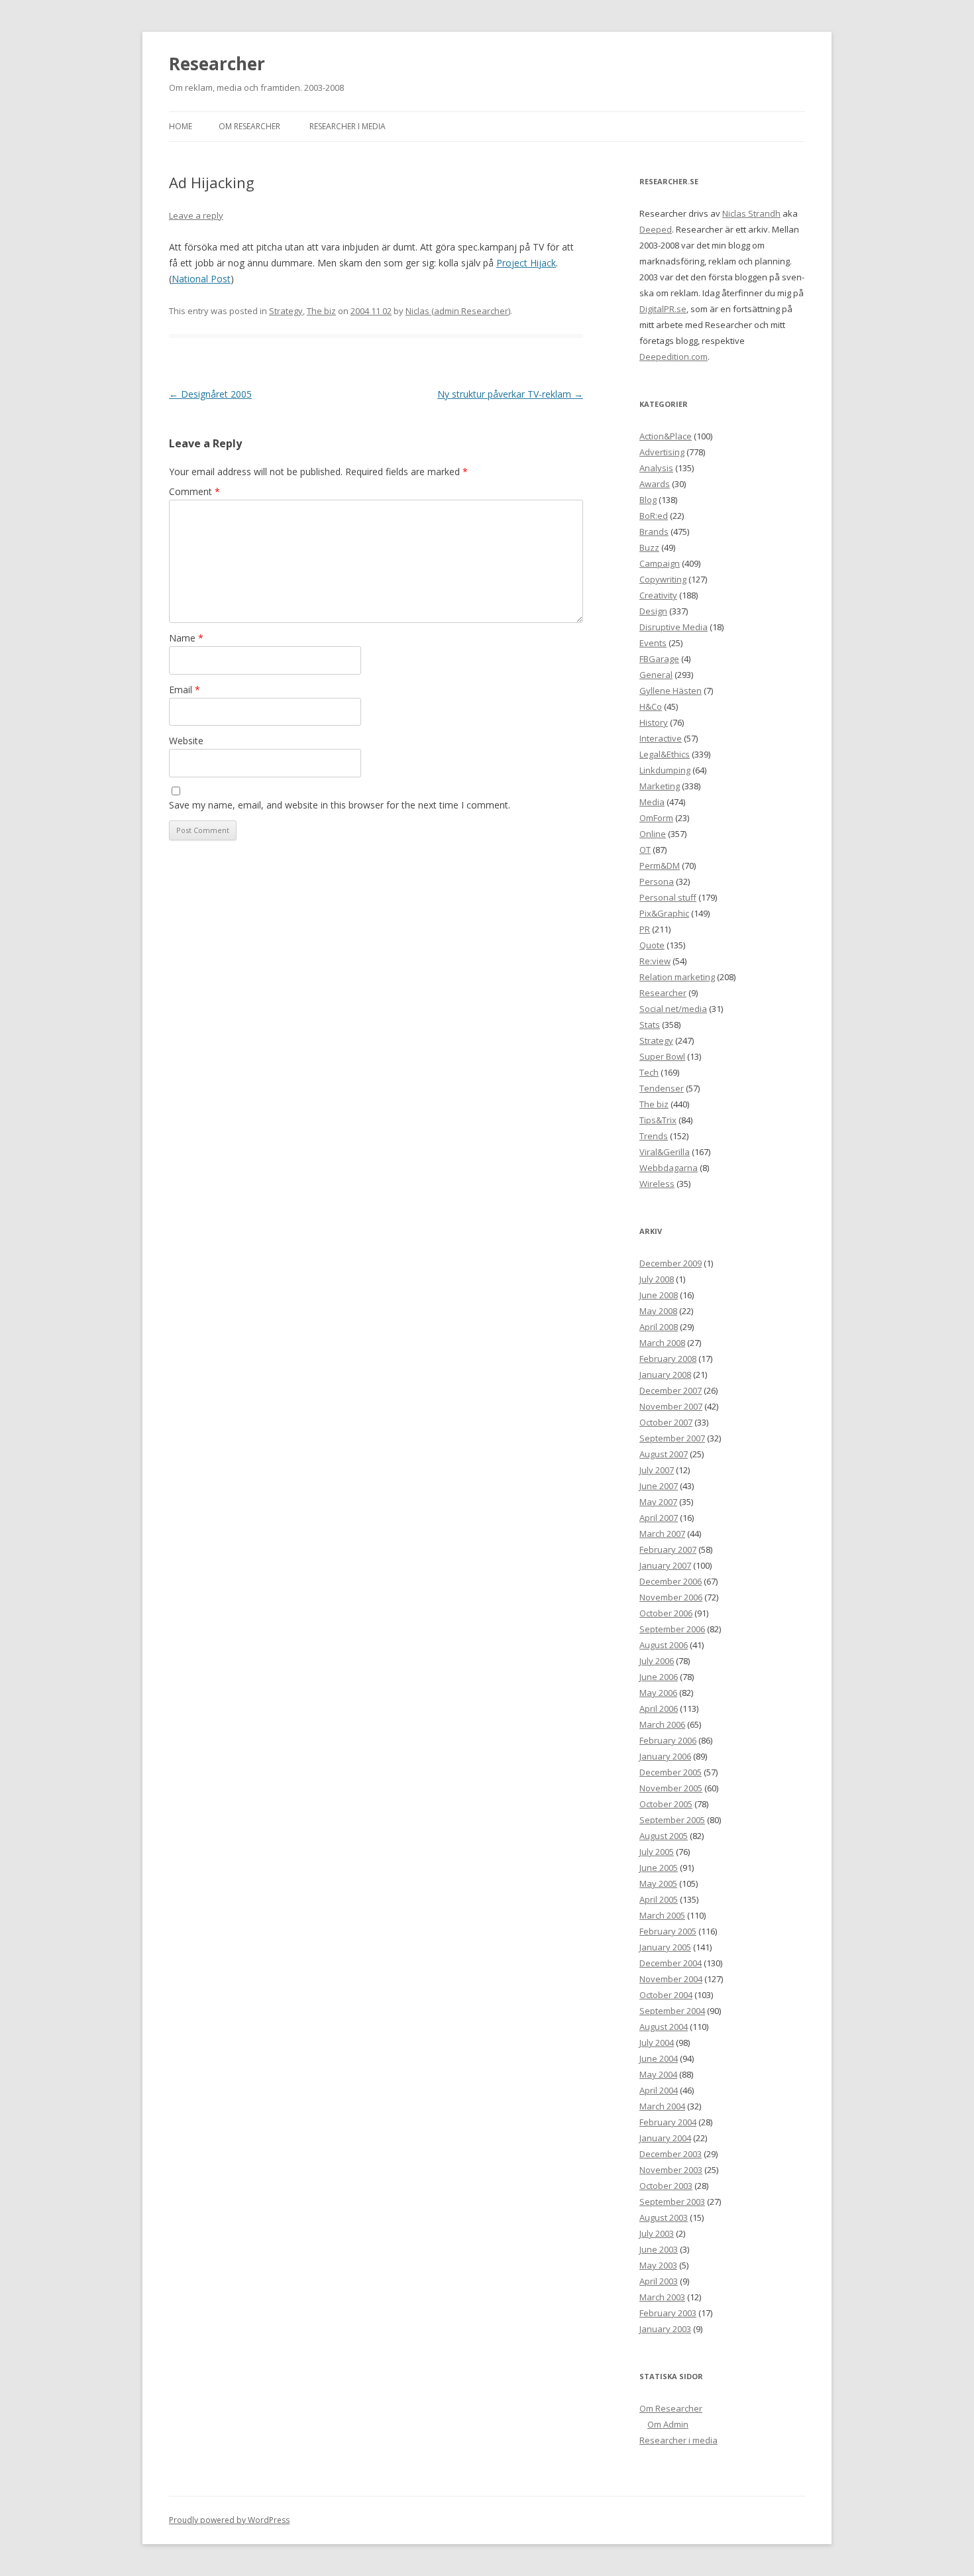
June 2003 (659, 2249)
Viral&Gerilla (665, 1152)
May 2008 (658, 1311)
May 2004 (658, 2074)
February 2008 (668, 1359)
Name (186, 638)
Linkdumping (665, 770)
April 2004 (659, 2090)
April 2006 (659, 1708)
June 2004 (659, 2058)
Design (653, 611)
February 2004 (668, 2122)
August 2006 (664, 1645)
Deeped (656, 229)
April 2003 (659, 2281)
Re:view (655, 961)
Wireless (657, 1184)
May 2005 (658, 1883)
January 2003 (665, 2329)
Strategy (286, 311)
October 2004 (666, 1995)
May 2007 (658, 1502)
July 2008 (657, 1279)
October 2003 (666, 2186)
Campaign (660, 563)
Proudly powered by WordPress (229, 2520)
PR (645, 929)
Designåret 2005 (210, 394)
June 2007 (659, 1486)
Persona (657, 881)
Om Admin (668, 2424)
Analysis (656, 468)
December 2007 (671, 1390)
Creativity (658, 595)
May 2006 (658, 1693)
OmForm (656, 818)
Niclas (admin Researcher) (458, 311)
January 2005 (665, 1947)
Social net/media (673, 1009)
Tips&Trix (658, 1120)
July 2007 (657, 1470)
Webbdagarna (669, 1168)
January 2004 (665, 2138)
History (654, 722)
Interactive (661, 738)
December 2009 (671, 1263)
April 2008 (659, 1327)
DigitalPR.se (663, 309)
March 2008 (662, 1343)
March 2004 (662, 2106)
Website (186, 741)
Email (185, 690)
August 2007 (664, 1454)
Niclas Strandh (751, 213)
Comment (194, 491)
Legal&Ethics (665, 754)
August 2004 (664, 2027)
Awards (655, 484)
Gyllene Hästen (671, 691)
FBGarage (659, 659)
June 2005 (659, 1868)
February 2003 (668, 2313)
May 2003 (658, 2265)
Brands (654, 532)
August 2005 (664, 1836)
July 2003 (657, 2233)
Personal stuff (668, 897)
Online (653, 834)
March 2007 (662, 1534)
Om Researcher (249, 126)
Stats (650, 1025)
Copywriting (663, 579)
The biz (321, 311)
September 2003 (672, 2202)
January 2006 (665, 1756)
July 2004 (657, 2043)
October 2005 (666, 1804)
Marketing (660, 786)
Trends (654, 1136)
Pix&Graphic (664, 913)
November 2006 (671, 1597)
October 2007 (666, 1422)
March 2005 (662, 1915)
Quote (652, 945)
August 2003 (664, 2217)
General (656, 675)
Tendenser (662, 1088)
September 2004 (672, 2011)
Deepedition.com (674, 357)
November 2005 (671, 1788)
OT (645, 850)
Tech (649, 1072)
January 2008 (665, 1374)
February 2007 (668, 1549)
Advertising (662, 452)
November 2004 (671, 1979)
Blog (648, 500)
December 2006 (671, 1581)
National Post (201, 279)
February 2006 (668, 1740)
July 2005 (657, 1852)
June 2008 (659, 1295)
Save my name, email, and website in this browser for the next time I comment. (340, 805)
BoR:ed (654, 516)
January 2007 (665, 1565)
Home (181, 126)
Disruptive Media (674, 627)
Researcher (217, 64)
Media (652, 802)
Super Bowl (662, 1056)
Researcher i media (348, 126)
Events (653, 643)
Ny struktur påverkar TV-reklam (510, 394)
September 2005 (672, 1820)
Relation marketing (677, 977)
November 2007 (671, 1406)
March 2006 (662, 1724)
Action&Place (666, 436)
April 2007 (659, 1518)
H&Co (651, 706)
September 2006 (672, 1629)
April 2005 (659, 1899)
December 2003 (671, 2154)
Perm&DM (660, 866)
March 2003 (662, 2297)
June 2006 (659, 1677)
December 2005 (671, 1772)
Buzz (649, 547)
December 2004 (671, 1963)
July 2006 (657, 1661)
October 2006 (666, 1613)
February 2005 (668, 1931)
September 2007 (672, 1438)
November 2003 (671, 2170)
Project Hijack (526, 263)
